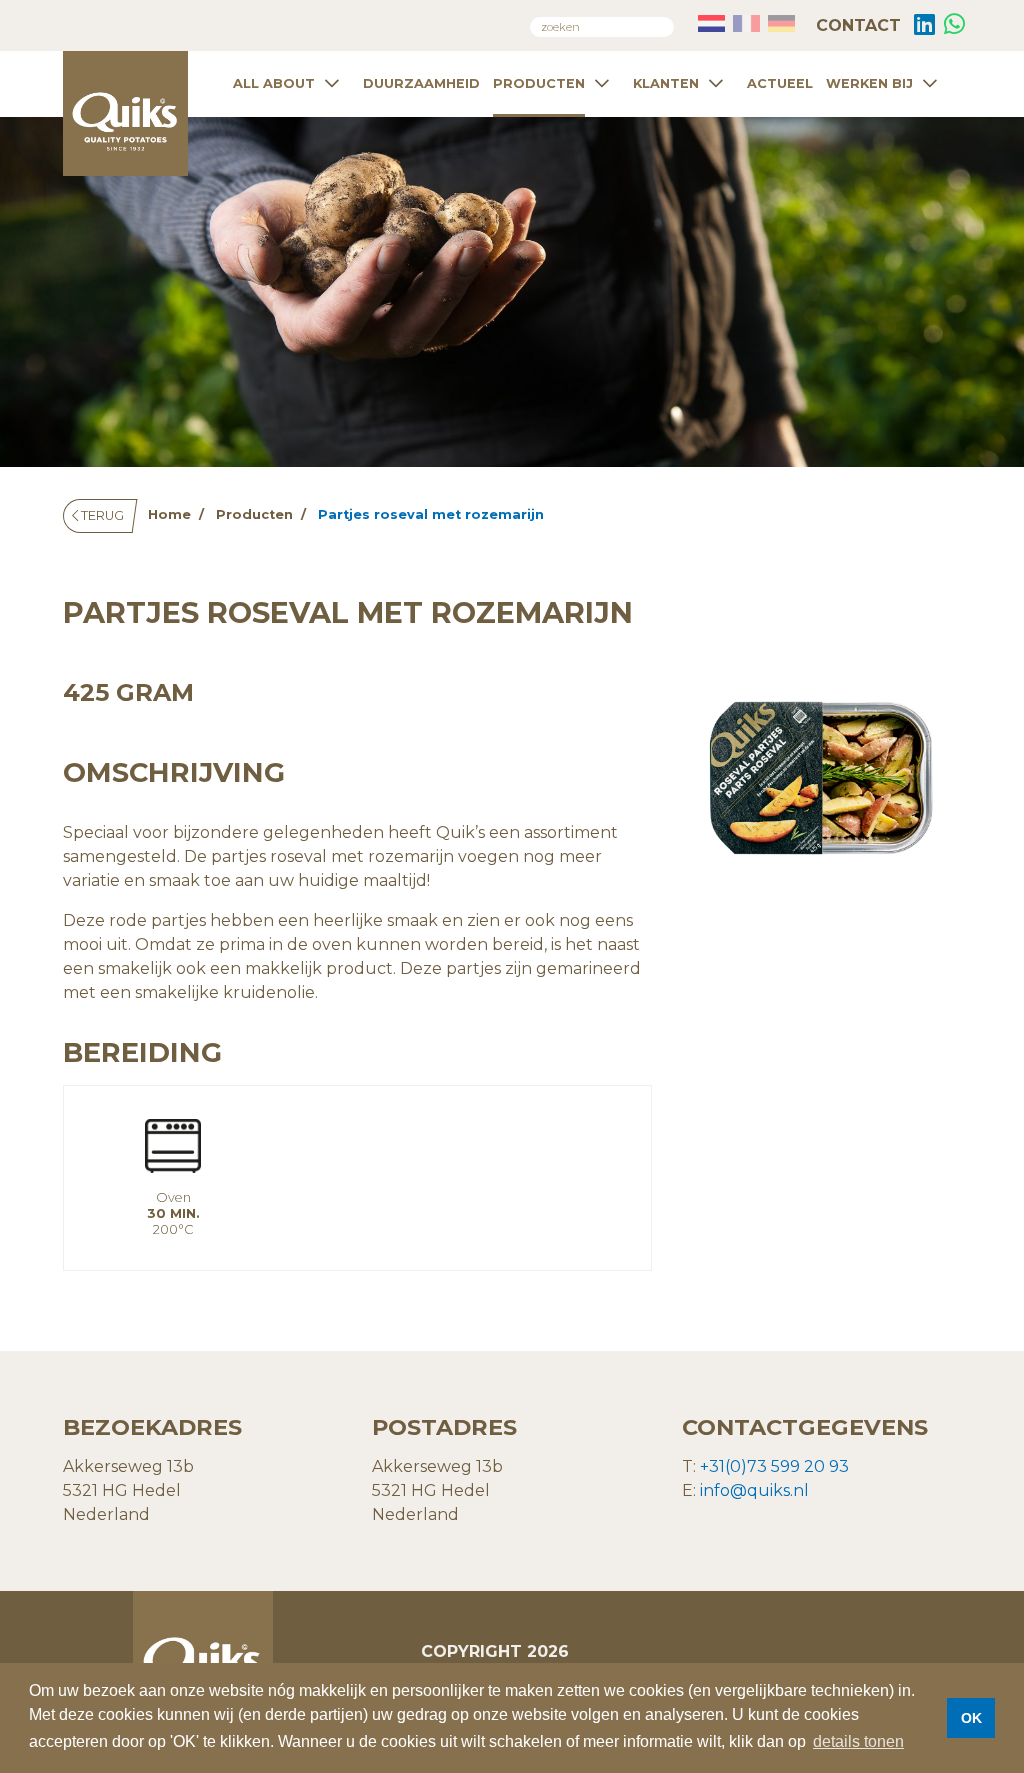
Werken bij (869, 83)
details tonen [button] (858, 1741)
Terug (101, 515)
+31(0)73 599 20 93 (774, 1466)
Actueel (780, 83)
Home (169, 514)
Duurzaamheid (421, 83)
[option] (822, 781)
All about (274, 83)
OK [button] (971, 1718)
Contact (856, 25)
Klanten (666, 83)
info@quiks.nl (754, 1490)
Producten (539, 83)
